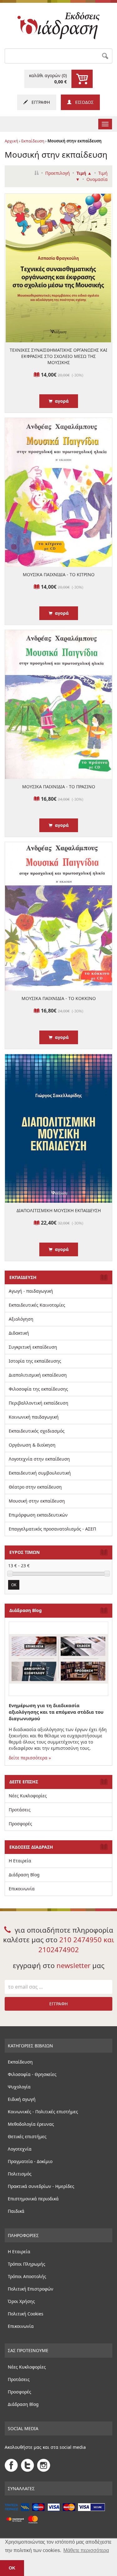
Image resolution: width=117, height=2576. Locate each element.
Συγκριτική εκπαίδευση (33, 1347)
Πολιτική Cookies (26, 2314)
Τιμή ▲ (84, 173)
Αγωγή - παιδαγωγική (31, 1291)
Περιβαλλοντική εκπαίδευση (39, 1403)
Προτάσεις (20, 1810)
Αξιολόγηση (21, 1319)
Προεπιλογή (58, 173)
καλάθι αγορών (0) (48, 79)
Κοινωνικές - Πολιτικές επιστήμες (43, 2112)
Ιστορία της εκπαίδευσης (35, 1361)
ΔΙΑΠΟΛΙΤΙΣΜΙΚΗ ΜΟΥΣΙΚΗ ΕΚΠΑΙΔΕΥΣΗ (59, 1210)
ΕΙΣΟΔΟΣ (83, 102)
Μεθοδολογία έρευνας (31, 2124)
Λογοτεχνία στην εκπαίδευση (39, 1459)
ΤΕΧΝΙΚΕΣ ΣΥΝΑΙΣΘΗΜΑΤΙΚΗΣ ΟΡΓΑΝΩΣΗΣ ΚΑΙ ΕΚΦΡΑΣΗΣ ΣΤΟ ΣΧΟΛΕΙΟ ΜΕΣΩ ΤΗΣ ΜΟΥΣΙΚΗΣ (58, 356)
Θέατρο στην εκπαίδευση (35, 1487)
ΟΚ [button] (12, 2568)
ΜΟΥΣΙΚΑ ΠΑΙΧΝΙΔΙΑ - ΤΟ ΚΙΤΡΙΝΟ (59, 575)
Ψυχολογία (19, 2087)
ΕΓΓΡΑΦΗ (39, 102)
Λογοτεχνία (20, 2149)
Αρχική (11, 141)
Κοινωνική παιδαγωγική (34, 1417)
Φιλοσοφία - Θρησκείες (32, 2074)
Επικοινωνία (22, 1889)
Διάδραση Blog (24, 1875)
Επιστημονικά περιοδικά (33, 2199)
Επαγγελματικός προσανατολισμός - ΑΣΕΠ (52, 1529)
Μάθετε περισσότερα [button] (86, 2550)
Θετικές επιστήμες (27, 2136)
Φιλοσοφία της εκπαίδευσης (38, 1389)
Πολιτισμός (20, 2174)
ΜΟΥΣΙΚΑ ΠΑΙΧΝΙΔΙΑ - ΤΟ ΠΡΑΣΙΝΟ (59, 787)
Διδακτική (19, 1333)
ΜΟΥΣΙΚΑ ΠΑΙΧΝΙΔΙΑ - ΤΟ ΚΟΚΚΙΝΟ (59, 998)
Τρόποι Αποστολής (27, 2276)
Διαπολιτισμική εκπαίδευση (38, 1375)
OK (14, 1585)
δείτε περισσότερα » (30, 1758)
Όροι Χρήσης (21, 2301)
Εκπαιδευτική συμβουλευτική (40, 1473)
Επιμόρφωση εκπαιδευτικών (38, 1515)
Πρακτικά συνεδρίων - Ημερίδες (41, 2186)
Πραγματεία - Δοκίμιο (30, 2161)
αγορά (61, 401)
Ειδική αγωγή (22, 2099)
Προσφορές (20, 1824)
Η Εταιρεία (20, 1861)
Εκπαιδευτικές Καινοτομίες (37, 1305)
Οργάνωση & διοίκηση (32, 1445)
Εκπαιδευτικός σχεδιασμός (37, 1431)
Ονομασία (97, 179)
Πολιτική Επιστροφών (31, 2289)
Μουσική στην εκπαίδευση (37, 1501)
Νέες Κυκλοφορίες (28, 1796)
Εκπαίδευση (33, 141)
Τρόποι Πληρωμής (27, 2264)
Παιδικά (16, 2211)
